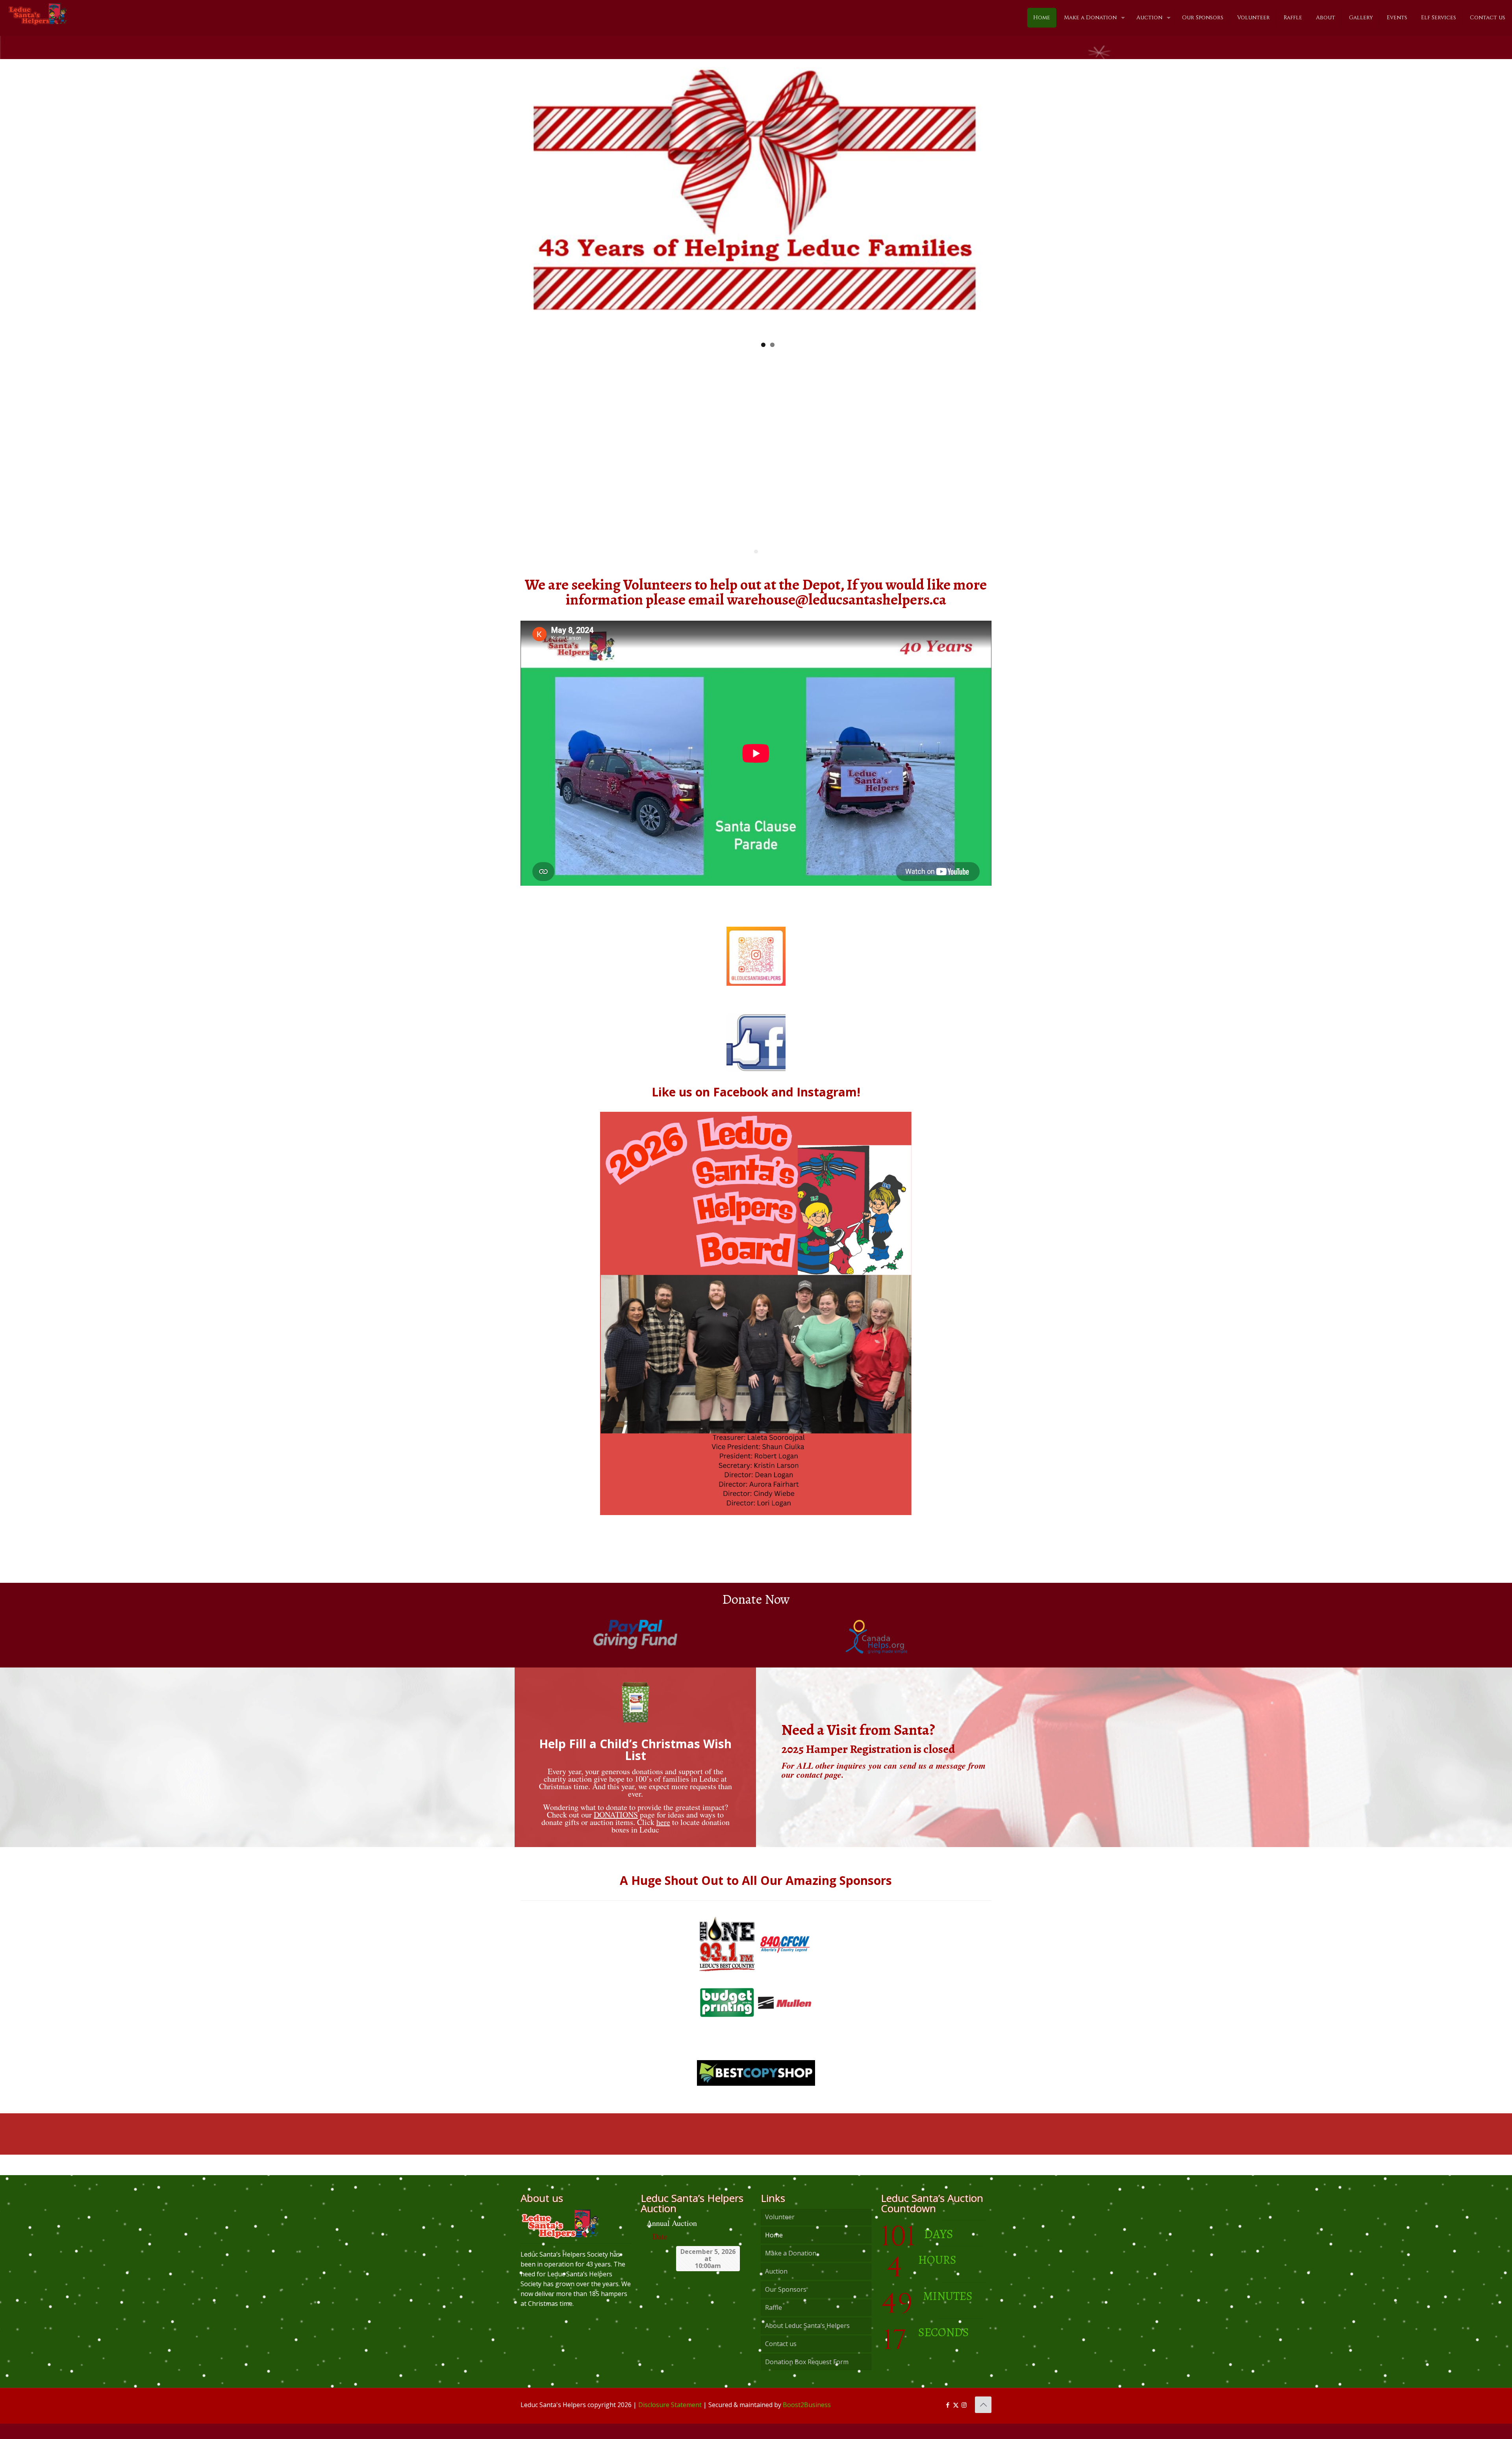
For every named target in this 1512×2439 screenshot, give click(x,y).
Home (774, 2250)
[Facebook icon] (948, 2420)
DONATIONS (616, 1830)
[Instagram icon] (964, 2420)
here (663, 1837)
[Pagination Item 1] (756, 567)
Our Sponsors (786, 2305)
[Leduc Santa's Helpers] (38, 14)
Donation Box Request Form (807, 2377)
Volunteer (780, 2232)
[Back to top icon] (983, 2420)
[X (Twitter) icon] (956, 2420)
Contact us (781, 2359)
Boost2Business (807, 2420)
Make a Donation (791, 2268)
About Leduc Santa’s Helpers (807, 2341)
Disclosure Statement (670, 2420)
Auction (776, 2287)
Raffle (774, 2323)
